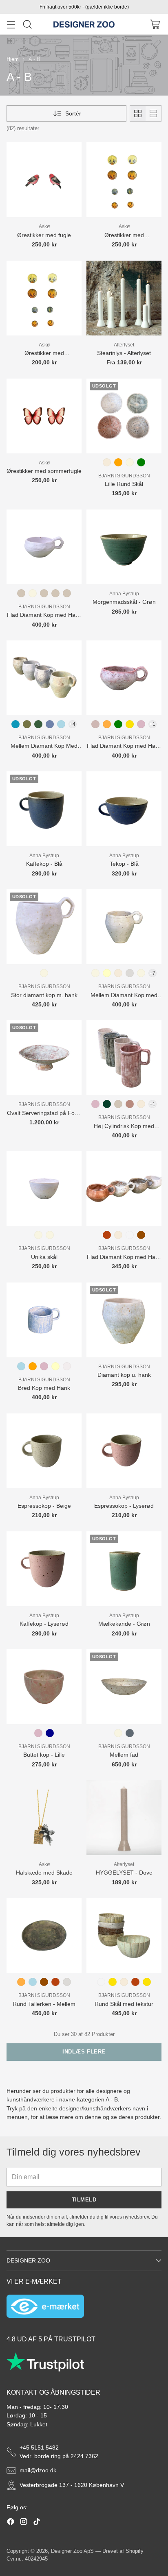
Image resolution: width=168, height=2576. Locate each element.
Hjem (13, 59)
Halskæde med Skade (44, 1873)
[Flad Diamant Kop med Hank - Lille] (124, 1189)
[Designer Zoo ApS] (84, 24)
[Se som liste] (153, 113)
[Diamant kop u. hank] (124, 1320)
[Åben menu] (11, 24)
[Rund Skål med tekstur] (124, 1936)
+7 (153, 973)
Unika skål (44, 1257)
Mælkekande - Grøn (124, 1624)
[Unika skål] (44, 1189)
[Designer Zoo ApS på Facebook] (11, 2523)
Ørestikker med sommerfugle (44, 471)
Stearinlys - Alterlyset (124, 353)
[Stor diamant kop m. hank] (44, 927)
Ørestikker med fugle (44, 235)
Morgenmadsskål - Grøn (124, 602)
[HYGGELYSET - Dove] (124, 1818)
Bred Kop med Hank (44, 1388)
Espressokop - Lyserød (124, 1506)
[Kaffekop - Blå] (44, 809)
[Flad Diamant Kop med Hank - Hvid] (44, 547)
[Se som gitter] (138, 113)
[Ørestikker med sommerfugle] (44, 416)
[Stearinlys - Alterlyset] (124, 298)
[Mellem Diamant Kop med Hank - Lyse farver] (124, 927)
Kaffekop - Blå (44, 864)
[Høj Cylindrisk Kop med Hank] (124, 1058)
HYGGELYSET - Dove (124, 1873)
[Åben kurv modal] (155, 24)
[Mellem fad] (124, 1687)
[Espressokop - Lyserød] (124, 1451)
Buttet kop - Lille (44, 1755)
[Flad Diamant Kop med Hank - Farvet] (124, 678)
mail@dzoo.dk (38, 2470)
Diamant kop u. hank (124, 1375)
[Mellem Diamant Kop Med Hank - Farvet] (44, 678)
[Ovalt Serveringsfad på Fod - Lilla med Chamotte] (44, 1058)
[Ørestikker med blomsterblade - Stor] (124, 180)
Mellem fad (124, 1755)
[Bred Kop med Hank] (44, 1320)
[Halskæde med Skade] (44, 1818)
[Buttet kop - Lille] (44, 1687)
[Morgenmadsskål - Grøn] (124, 547)
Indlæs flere (84, 2052)
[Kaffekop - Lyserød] (44, 1569)
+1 (153, 724)
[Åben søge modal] (27, 24)
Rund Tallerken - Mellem (44, 2004)
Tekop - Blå (124, 864)
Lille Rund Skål (124, 484)
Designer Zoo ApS (72, 2551)
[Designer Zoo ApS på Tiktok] (37, 2523)
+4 (73, 724)
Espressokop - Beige (44, 1506)
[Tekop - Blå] (124, 809)
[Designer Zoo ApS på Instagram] (24, 2523)
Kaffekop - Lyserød (44, 1624)
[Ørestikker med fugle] (44, 180)
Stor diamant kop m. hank (44, 995)
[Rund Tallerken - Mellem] (44, 1936)
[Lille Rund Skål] (124, 416)
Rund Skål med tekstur (124, 2004)
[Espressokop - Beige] (44, 1451)
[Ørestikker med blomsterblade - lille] (44, 298)
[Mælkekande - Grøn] (124, 1569)
